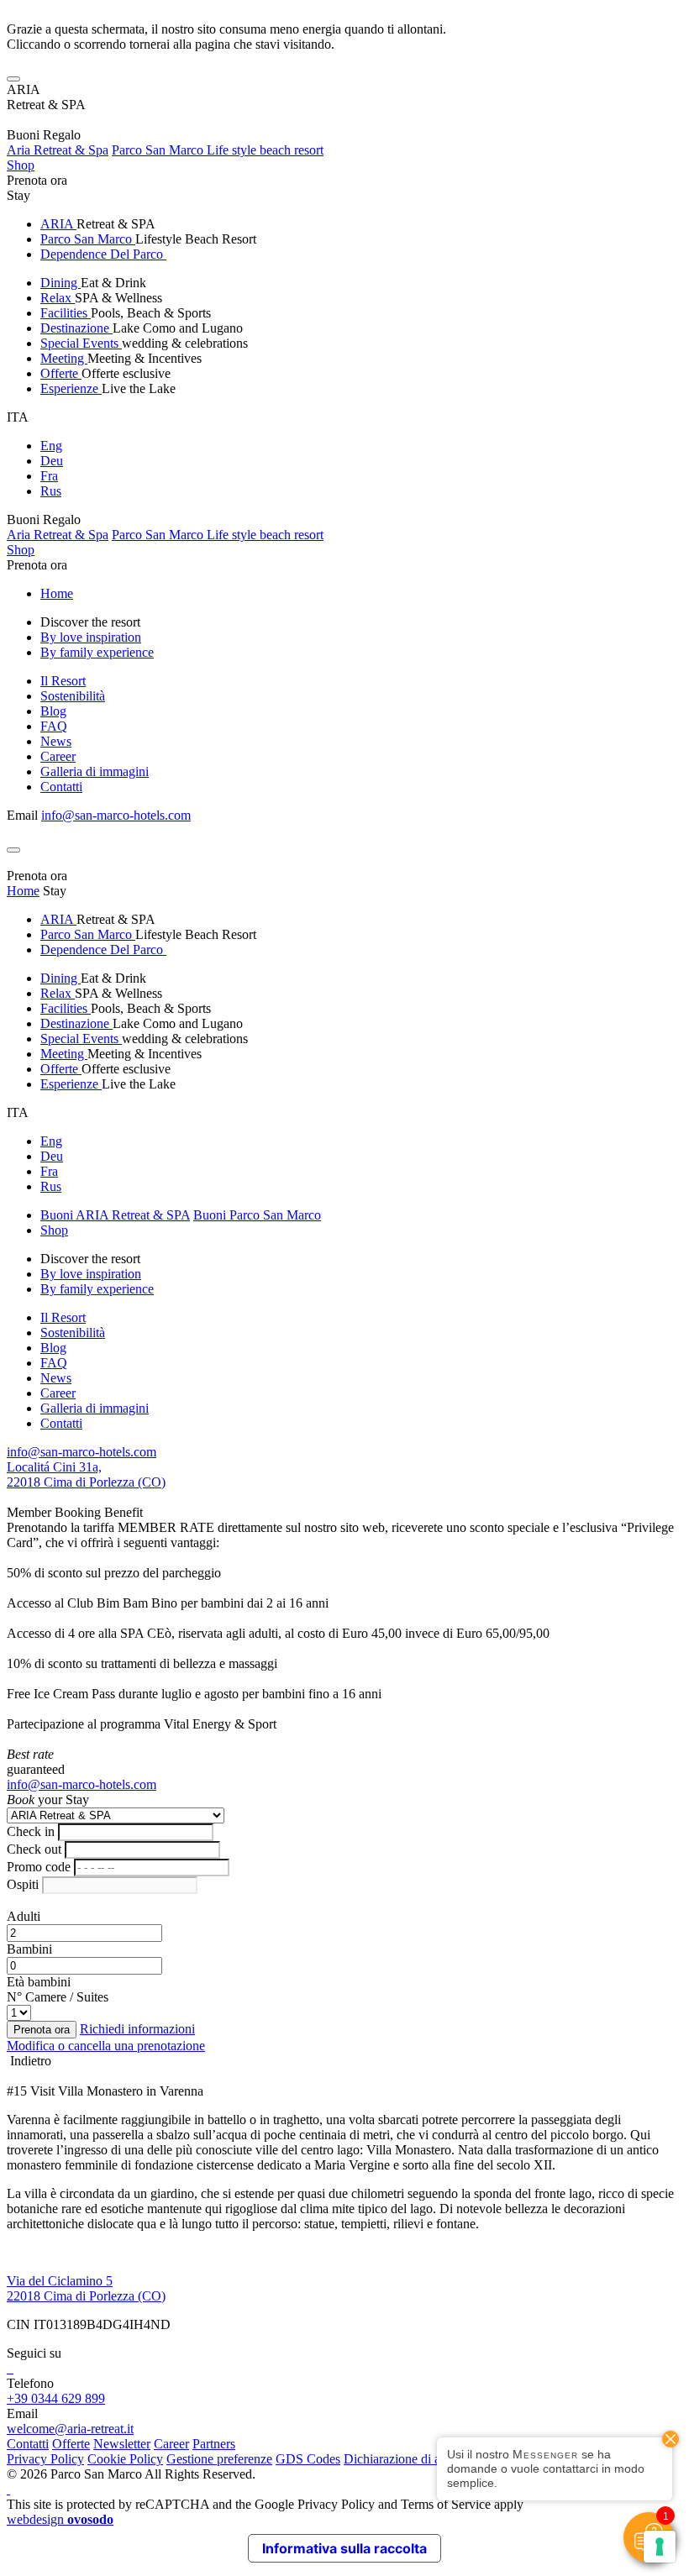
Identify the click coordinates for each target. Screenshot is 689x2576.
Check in (31, 1831)
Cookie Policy (125, 2459)
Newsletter (122, 2444)
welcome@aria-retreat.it (70, 2429)
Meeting (64, 358)
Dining (60, 283)
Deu (52, 461)
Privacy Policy (45, 2459)
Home (57, 593)
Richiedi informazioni (137, 2029)
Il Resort (63, 681)
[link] (8, 2368)
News (56, 741)
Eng (51, 446)
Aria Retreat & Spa (58, 150)
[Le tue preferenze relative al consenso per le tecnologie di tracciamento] (660, 2547)
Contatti (61, 787)
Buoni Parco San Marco (257, 1215)
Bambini (29, 1949)
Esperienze (71, 388)
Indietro (29, 2061)
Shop (21, 165)
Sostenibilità (73, 696)
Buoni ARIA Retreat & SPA (115, 1215)
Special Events (81, 343)
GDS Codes (308, 2459)
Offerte (61, 373)
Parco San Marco (88, 239)
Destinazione (76, 328)
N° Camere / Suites (58, 1997)
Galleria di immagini (95, 771)
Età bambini (39, 1982)
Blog (53, 711)
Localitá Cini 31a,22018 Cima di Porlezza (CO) (86, 1474)
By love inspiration (91, 637)
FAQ (54, 726)
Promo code (39, 1867)
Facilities (66, 313)
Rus (51, 491)
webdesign (60, 2519)
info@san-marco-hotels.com (116, 815)
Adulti (24, 1916)
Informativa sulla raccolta (344, 2548)
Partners (214, 2444)
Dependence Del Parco (103, 254)
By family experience (97, 652)
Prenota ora (37, 180)
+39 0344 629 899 (56, 2398)
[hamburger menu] (13, 79)
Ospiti (23, 1884)
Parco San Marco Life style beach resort (218, 150)
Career (58, 756)
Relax (58, 298)
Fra (49, 476)
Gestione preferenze (219, 2459)
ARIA (58, 224)
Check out (34, 1849)
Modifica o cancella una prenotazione (106, 2046)
